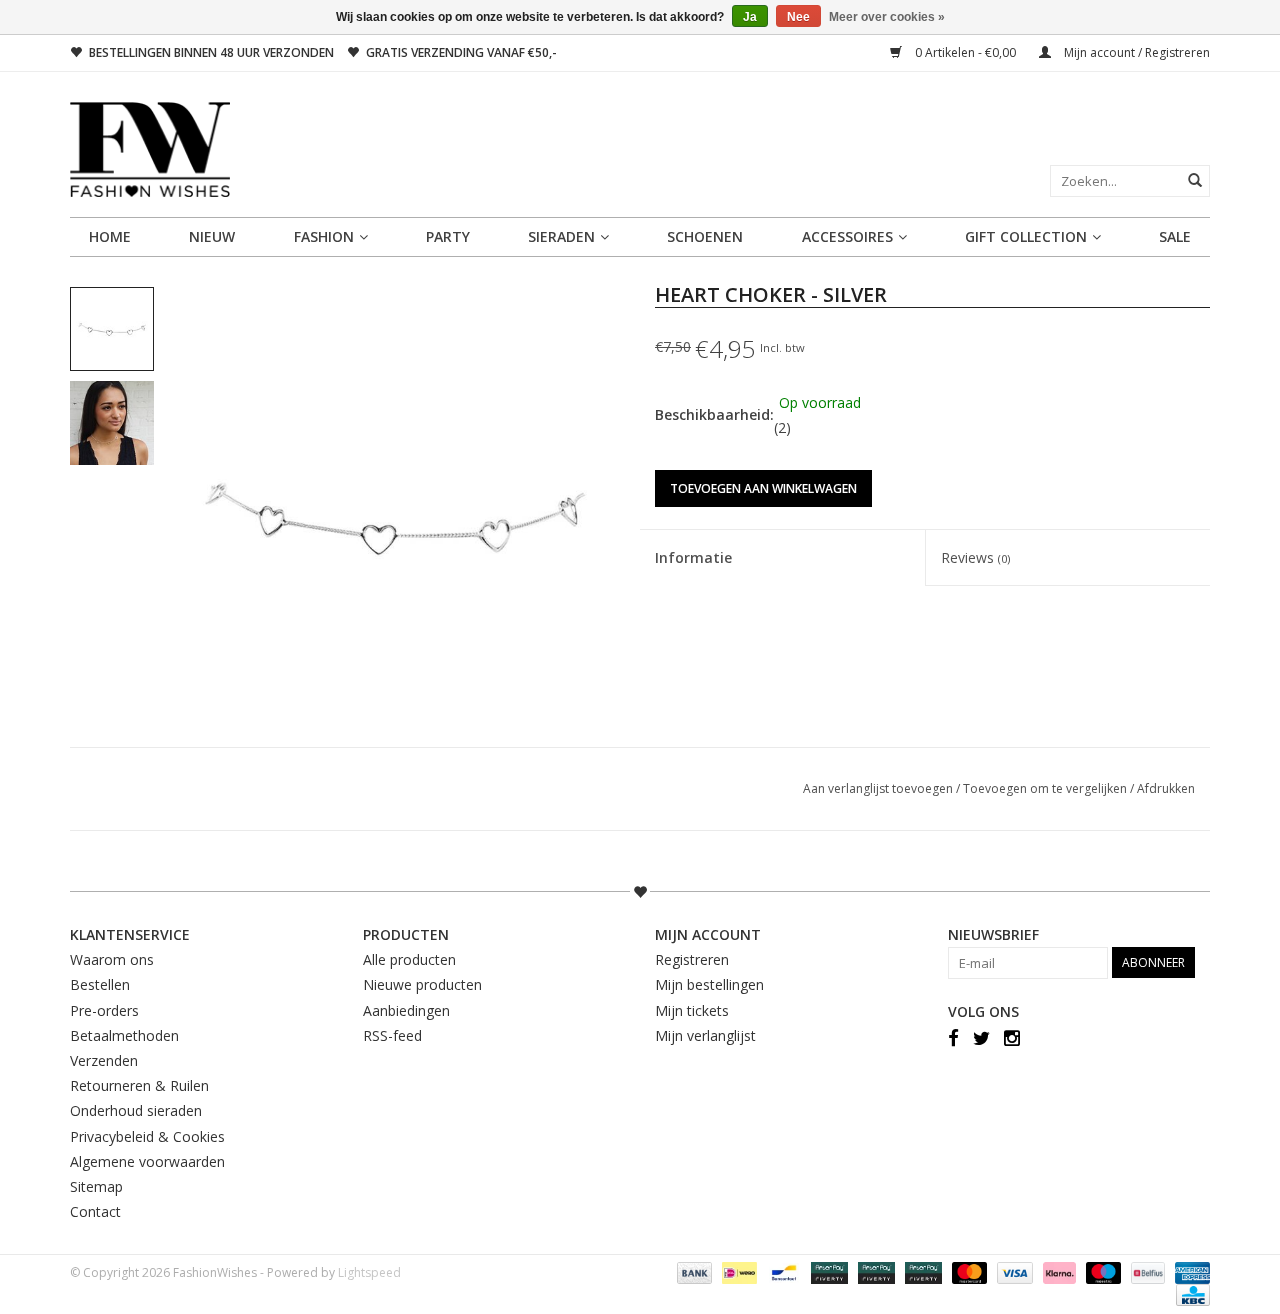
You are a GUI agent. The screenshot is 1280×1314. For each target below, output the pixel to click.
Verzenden (104, 1060)
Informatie (693, 557)
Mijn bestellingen (709, 984)
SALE (1175, 236)
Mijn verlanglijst (705, 1035)
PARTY (448, 236)
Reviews (975, 557)
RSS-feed (392, 1035)
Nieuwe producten (422, 984)
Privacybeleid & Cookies (147, 1136)
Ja (750, 17)
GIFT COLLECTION (1026, 236)
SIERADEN (561, 236)
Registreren (692, 959)
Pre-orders (104, 1010)
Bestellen (100, 984)
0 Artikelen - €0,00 (965, 52)
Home (110, 236)
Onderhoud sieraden (136, 1110)
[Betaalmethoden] (692, 1272)
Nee (798, 17)
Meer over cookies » (887, 17)
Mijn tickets (692, 1010)
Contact (95, 1211)
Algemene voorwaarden (147, 1161)
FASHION (324, 236)
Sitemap (96, 1186)
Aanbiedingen (406, 1010)
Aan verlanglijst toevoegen (879, 788)
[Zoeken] (1195, 180)
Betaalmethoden (124, 1035)
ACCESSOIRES (847, 236)
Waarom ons (112, 959)
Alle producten (409, 959)
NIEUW (212, 236)
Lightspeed (369, 1272)
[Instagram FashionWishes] (1012, 1036)
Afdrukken (1166, 788)
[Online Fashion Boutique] (640, 149)
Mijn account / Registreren (1135, 52)
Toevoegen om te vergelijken (1046, 788)
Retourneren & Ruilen (139, 1085)
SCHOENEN (705, 236)
